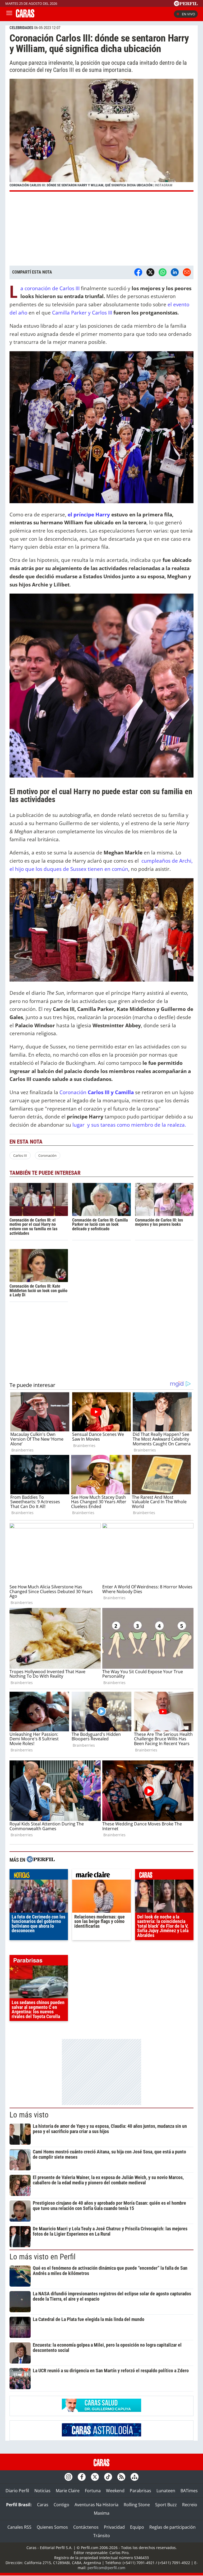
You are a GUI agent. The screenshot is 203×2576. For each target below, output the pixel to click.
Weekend (115, 2491)
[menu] (9, 14)
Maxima (102, 2513)
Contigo (61, 2505)
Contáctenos (86, 2527)
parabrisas (39, 1962)
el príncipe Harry (89, 514)
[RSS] (121, 2477)
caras (164, 1876)
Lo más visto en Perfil (43, 2257)
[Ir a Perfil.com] (186, 4)
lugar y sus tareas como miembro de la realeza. (129, 1125)
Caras (43, 2505)
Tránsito (102, 2536)
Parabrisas (140, 2491)
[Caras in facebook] (82, 2477)
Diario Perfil (17, 2491)
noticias (39, 1876)
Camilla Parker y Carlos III (82, 313)
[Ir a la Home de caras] (25, 16)
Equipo (137, 2527)
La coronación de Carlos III (50, 288)
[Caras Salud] (101, 2410)
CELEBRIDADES (21, 28)
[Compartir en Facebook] (138, 272)
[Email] (187, 272)
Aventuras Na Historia (96, 2505)
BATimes (189, 2491)
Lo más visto (29, 2115)
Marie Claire (68, 2491)
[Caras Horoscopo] (101, 2435)
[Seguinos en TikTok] (108, 2477)
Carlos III (20, 1155)
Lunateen (166, 2491)
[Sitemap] (135, 2477)
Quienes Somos (52, 2527)
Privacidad (114, 2527)
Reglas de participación (172, 2527)
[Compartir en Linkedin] (175, 272)
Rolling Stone (137, 2505)
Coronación (97, 1092)
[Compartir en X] (150, 272)
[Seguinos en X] (95, 2477)
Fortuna (93, 2491)
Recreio (190, 2505)
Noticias (42, 2491)
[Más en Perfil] (41, 1860)
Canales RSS (19, 2527)
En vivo (188, 14)
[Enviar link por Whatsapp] (163, 272)
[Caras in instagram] (68, 2477)
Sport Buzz (166, 2505)
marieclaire (101, 1876)
